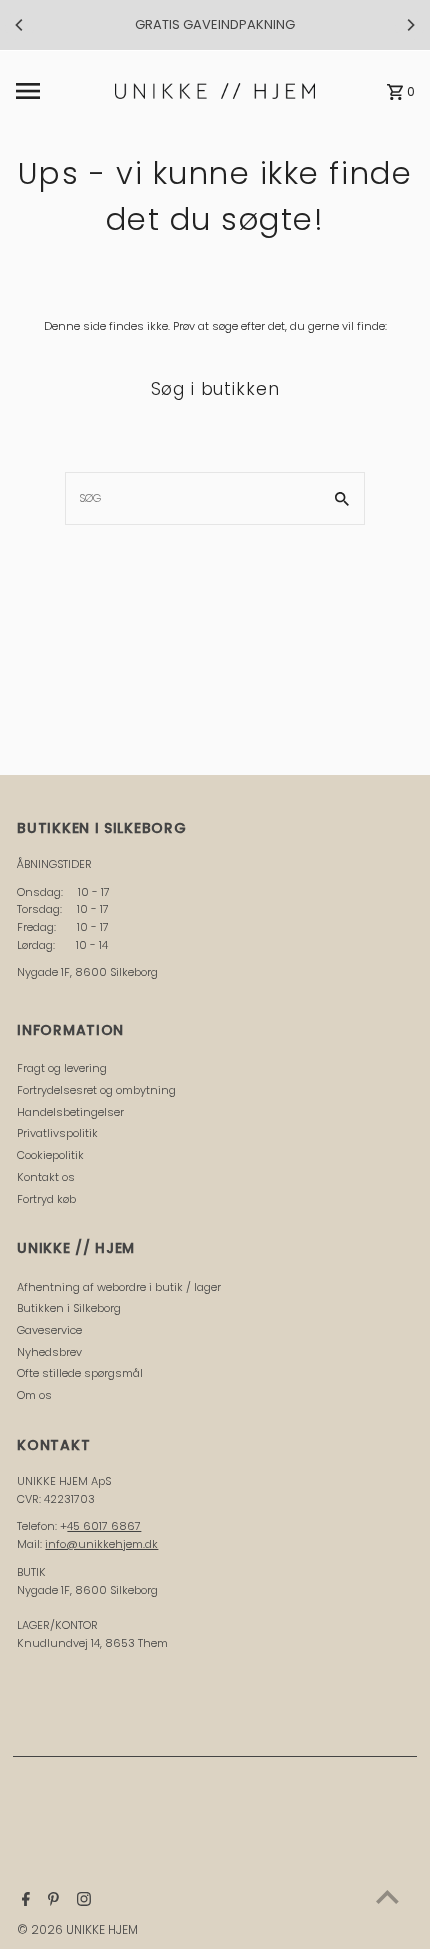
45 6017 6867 (104, 1526)
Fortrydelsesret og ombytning (96, 1090)
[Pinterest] (51, 1901)
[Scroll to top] (387, 1896)
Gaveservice (49, 1330)
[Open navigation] (60, 91)
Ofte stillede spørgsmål (80, 1373)
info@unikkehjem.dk (101, 1544)
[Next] (410, 25)
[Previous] (20, 25)
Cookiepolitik (50, 1155)
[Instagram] (81, 1901)
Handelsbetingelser (70, 1112)
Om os (34, 1395)
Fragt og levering (62, 1068)
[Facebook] (23, 1901)
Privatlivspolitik (57, 1133)
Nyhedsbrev (49, 1352)
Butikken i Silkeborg (69, 1308)
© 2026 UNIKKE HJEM (77, 1929)
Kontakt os (46, 1177)
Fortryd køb (46, 1199)
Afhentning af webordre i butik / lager (119, 1287)
